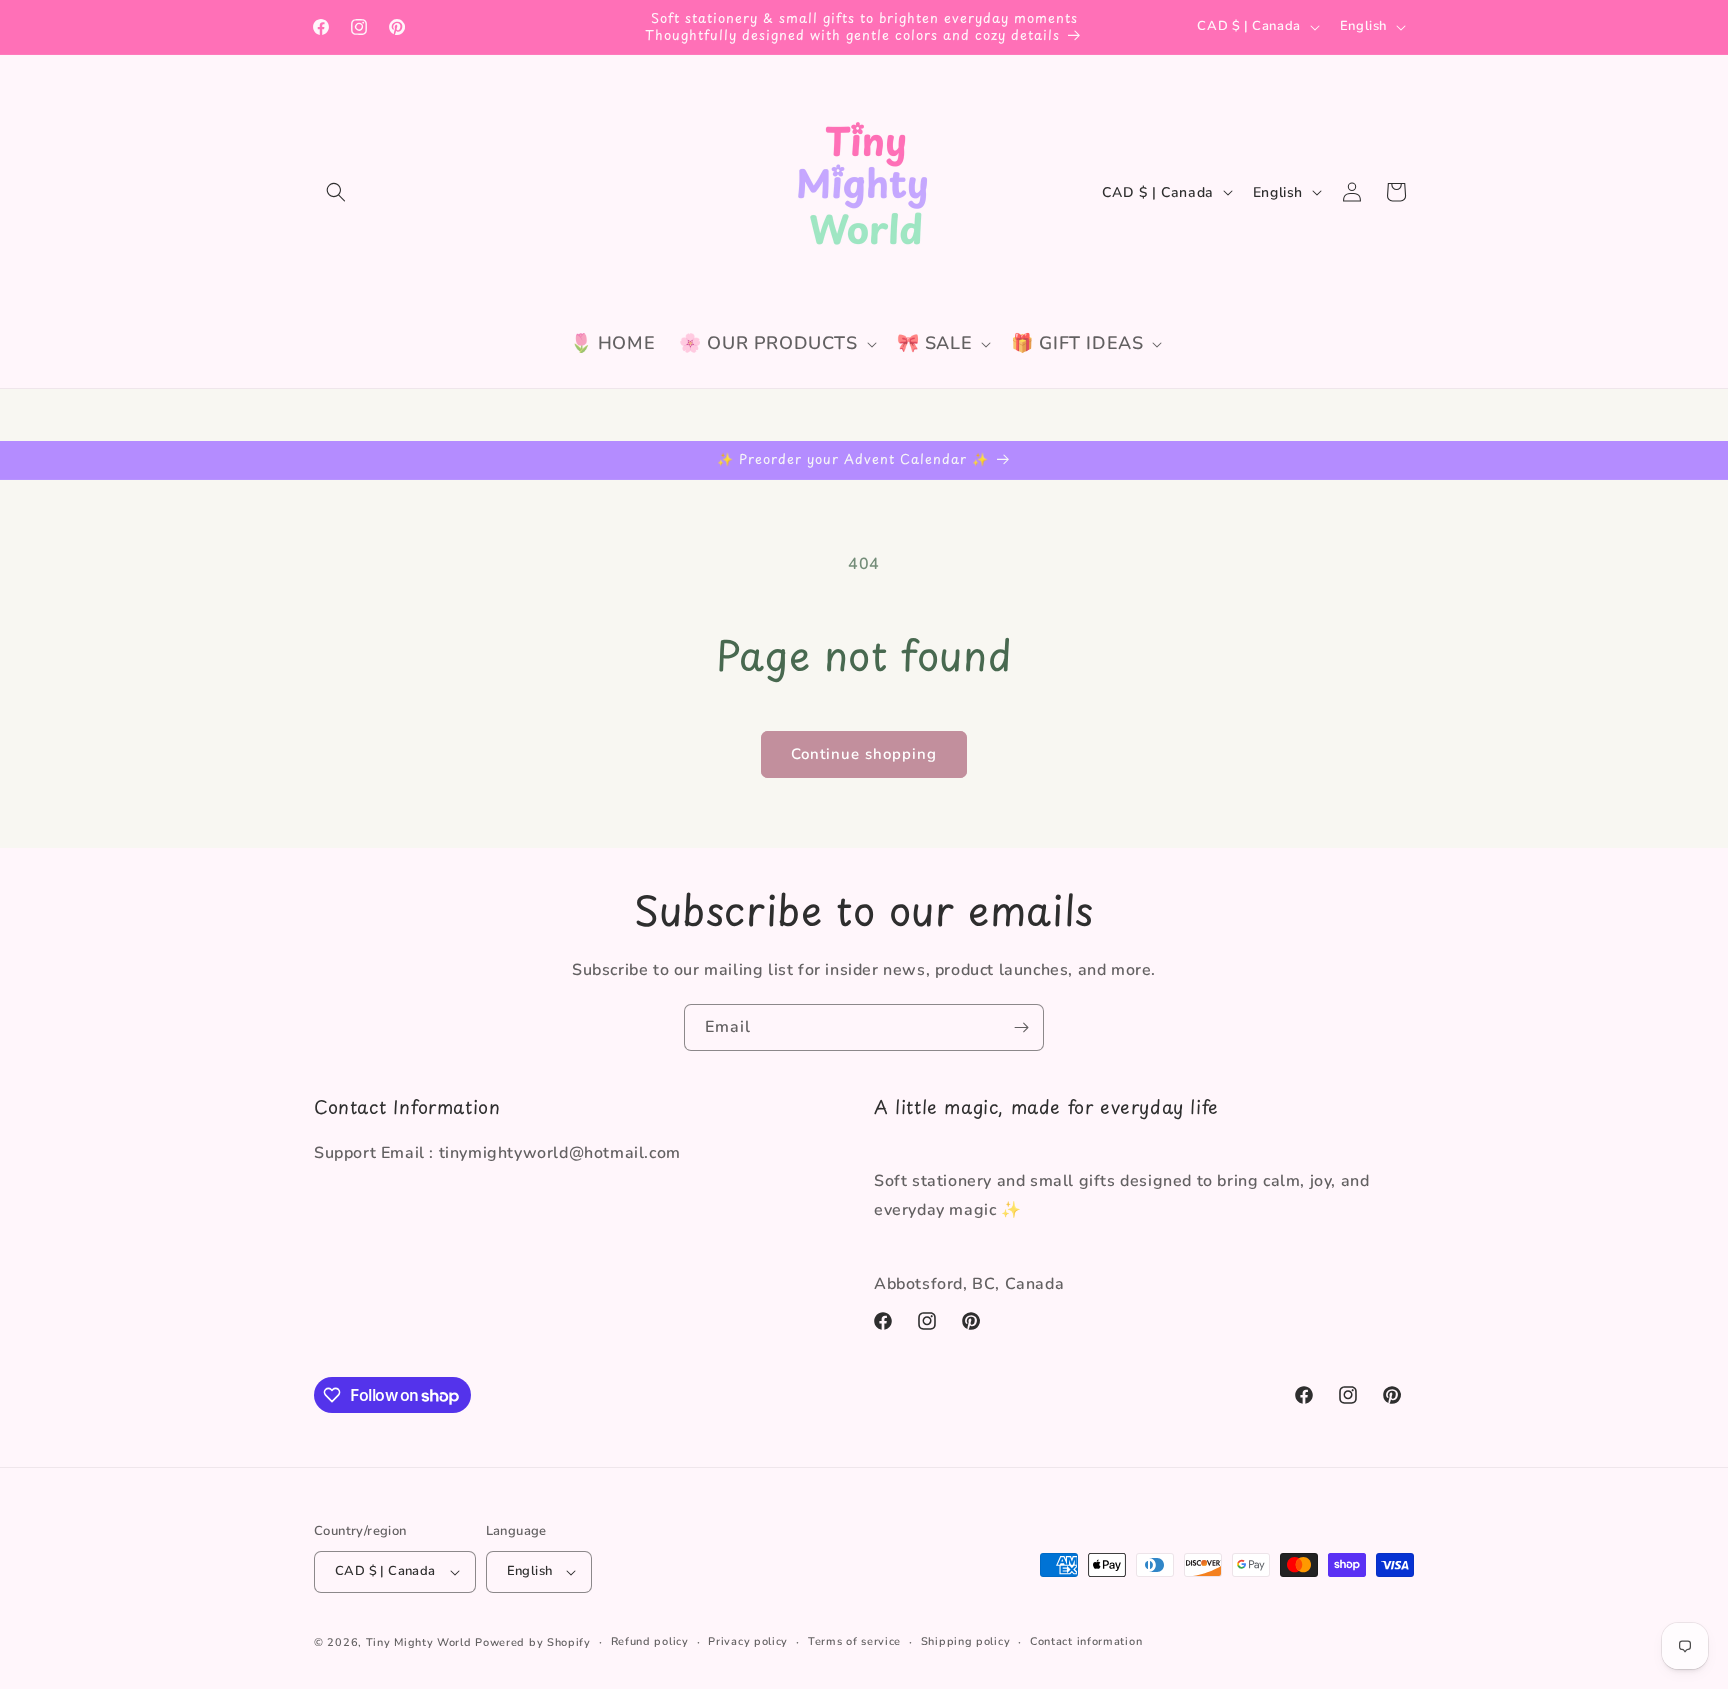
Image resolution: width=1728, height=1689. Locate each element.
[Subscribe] (1021, 1027)
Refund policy (650, 1641)
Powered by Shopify (533, 1642)
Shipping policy (966, 1641)
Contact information (1086, 1641)
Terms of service (854, 1641)
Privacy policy (748, 1641)
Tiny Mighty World (419, 1642)
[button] (336, 192)
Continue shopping (864, 754)
